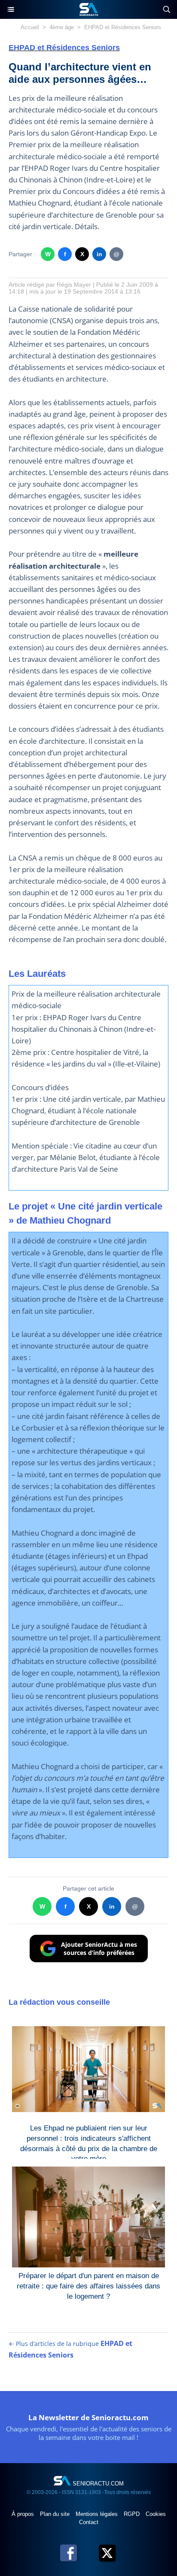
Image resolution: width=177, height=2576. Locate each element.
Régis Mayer (74, 285)
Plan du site (56, 2514)
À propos (24, 2514)
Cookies (156, 2514)
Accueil (30, 27)
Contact (89, 2522)
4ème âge (62, 27)
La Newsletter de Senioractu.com (88, 2417)
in (99, 254)
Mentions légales (98, 2514)
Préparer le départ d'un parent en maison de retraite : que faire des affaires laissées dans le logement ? (88, 2284)
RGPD (133, 2514)
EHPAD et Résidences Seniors (123, 27)
